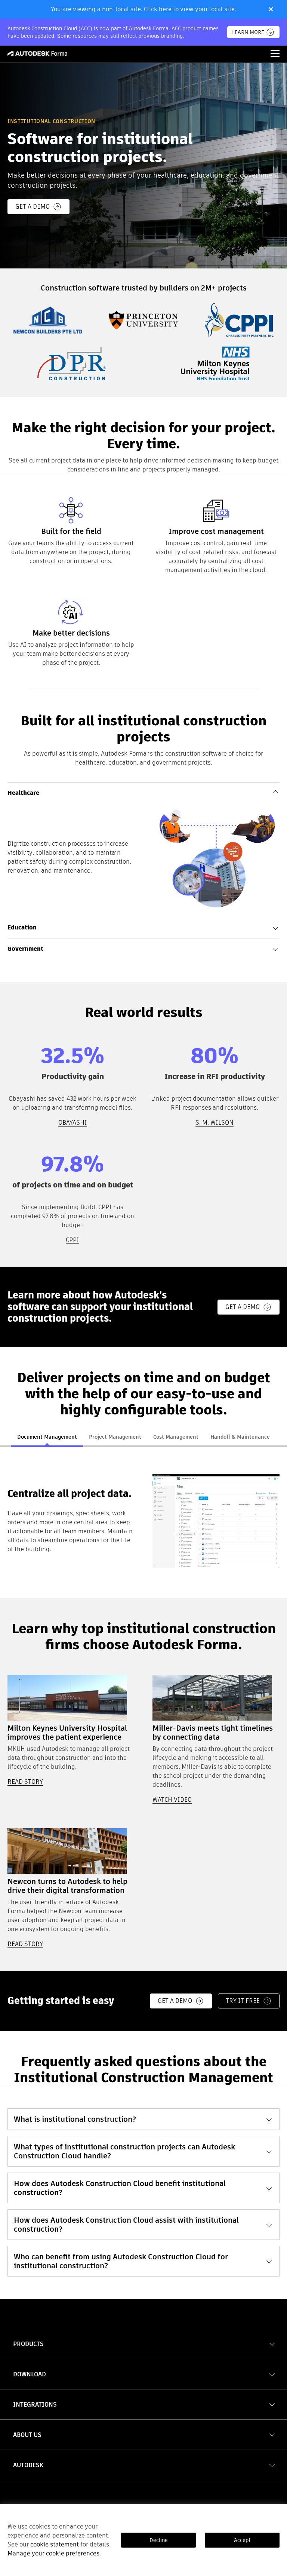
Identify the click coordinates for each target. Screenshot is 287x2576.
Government (25, 949)
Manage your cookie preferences (53, 2553)
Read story (25, 1782)
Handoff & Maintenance (240, 1437)
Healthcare (23, 793)
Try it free (243, 2001)
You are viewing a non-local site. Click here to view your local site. (143, 9)
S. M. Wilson (215, 1123)
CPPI (72, 1240)
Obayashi (73, 1123)
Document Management (47, 1437)
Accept (242, 2540)
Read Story (25, 1944)
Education (22, 927)
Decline (159, 2540)
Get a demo (33, 207)
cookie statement (55, 2544)
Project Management (115, 1437)
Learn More (248, 32)
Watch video (172, 1800)
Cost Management (176, 1437)
